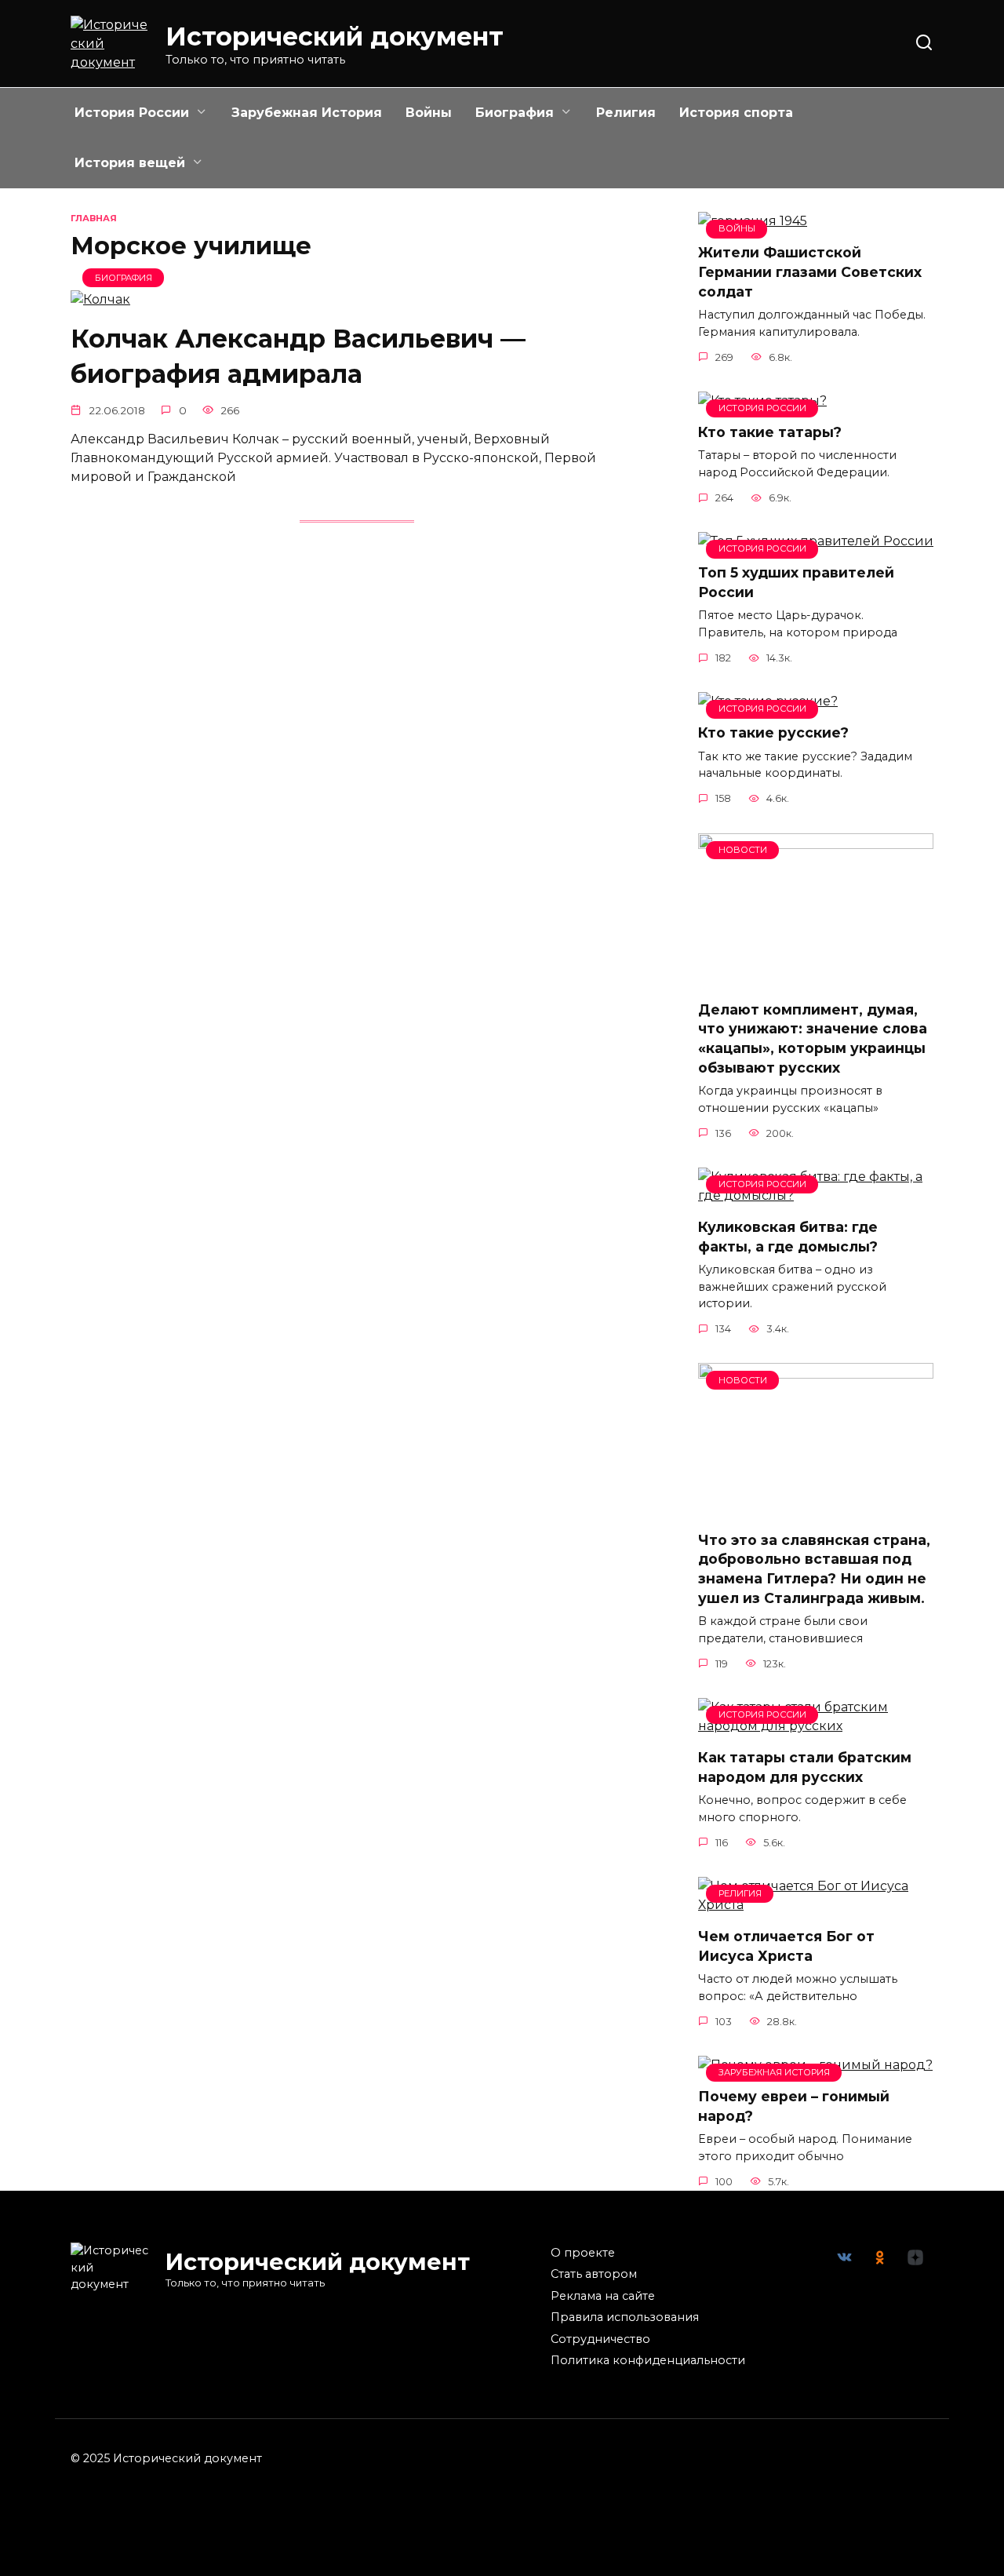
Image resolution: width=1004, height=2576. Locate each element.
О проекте (583, 2253)
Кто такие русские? (773, 732)
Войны (429, 113)
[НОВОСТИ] (816, 978)
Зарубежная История (307, 113)
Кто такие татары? (770, 432)
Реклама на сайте (603, 2296)
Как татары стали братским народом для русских (805, 1767)
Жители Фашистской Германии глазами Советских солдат (810, 271)
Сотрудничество (600, 2339)
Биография (515, 113)
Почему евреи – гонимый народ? (794, 2106)
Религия (626, 113)
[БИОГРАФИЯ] (100, 299)
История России (132, 113)
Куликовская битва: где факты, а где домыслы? (788, 1237)
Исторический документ (335, 36)
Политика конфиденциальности (648, 2360)
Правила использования (625, 2317)
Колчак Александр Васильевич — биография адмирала (298, 356)
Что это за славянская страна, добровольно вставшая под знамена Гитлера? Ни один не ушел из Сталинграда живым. (814, 1568)
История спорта (736, 113)
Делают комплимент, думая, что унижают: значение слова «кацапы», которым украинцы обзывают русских (813, 1038)
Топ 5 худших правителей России (796, 582)
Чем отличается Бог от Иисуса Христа (786, 1946)
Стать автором (594, 2274)
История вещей (130, 163)
